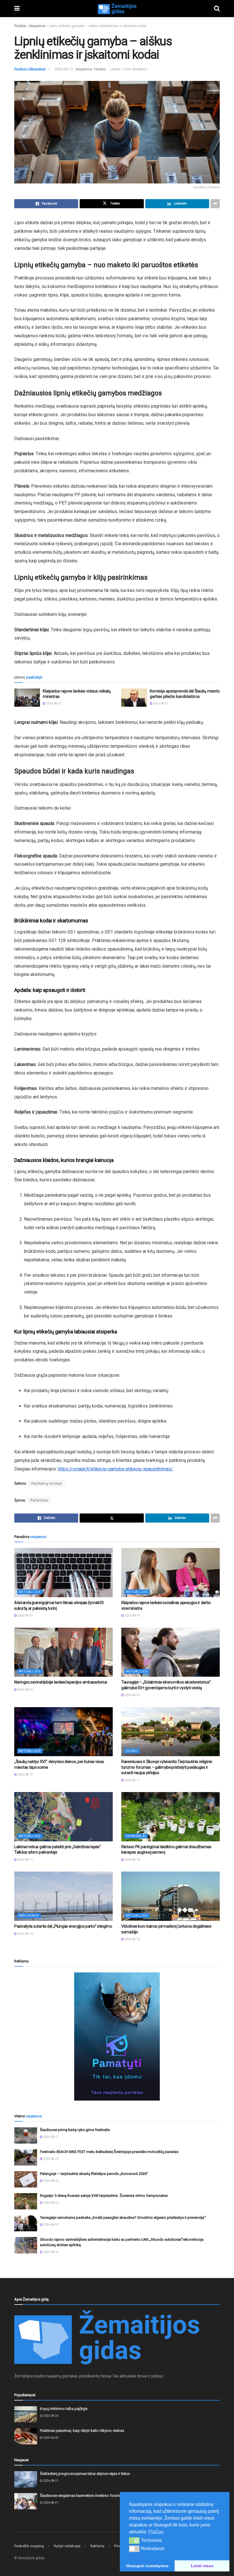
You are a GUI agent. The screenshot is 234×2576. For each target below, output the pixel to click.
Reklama (97, 2546)
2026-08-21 (53, 703)
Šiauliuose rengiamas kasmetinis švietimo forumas (82, 2496)
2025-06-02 (51, 2438)
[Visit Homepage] (117, 9)
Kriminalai (136, 1836)
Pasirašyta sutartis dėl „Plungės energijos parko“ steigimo (63, 1926)
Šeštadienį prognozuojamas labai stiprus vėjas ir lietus (85, 2474)
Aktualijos (30, 1592)
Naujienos (37, 26)
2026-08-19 (25, 1616)
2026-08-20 (51, 2159)
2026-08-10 (132, 1860)
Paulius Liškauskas (30, 69)
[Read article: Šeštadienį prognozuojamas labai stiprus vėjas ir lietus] (26, 2479)
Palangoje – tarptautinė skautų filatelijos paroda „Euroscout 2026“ (94, 2174)
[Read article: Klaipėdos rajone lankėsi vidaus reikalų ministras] (27, 698)
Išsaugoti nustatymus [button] (147, 2566)
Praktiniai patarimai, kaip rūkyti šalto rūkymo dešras (82, 2431)
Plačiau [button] (156, 2532)
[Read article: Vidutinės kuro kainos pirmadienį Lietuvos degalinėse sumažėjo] (171, 1896)
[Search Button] (217, 9)
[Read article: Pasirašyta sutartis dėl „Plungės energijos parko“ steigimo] (63, 1896)
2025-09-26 (51, 2416)
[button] (134, 2540)
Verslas (100, 69)
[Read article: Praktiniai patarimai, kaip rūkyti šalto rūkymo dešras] (26, 2436)
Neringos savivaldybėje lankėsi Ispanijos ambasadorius (61, 1682)
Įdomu (132, 1751)
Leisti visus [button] (202, 2566)
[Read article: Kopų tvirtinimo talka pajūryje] (26, 2414)
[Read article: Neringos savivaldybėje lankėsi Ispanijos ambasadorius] (63, 1652)
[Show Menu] (17, 9)
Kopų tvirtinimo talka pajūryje (64, 2409)
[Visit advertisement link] (117, 2036)
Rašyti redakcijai (67, 2546)
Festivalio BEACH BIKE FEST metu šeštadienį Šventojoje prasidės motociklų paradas (109, 2152)
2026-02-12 (64, 69)
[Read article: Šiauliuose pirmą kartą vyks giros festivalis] (26, 2135)
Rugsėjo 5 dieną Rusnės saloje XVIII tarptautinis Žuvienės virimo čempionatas (104, 2196)
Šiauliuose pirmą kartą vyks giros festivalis (75, 2130)
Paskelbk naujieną (29, 2546)
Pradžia (20, 26)
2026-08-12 (25, 1775)
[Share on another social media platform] (215, 204)
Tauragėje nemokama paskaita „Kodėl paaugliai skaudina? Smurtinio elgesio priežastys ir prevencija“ (123, 2218)
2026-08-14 (132, 1616)
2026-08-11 (132, 1780)
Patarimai (39, 1500)
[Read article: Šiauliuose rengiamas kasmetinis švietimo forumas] (26, 2501)
